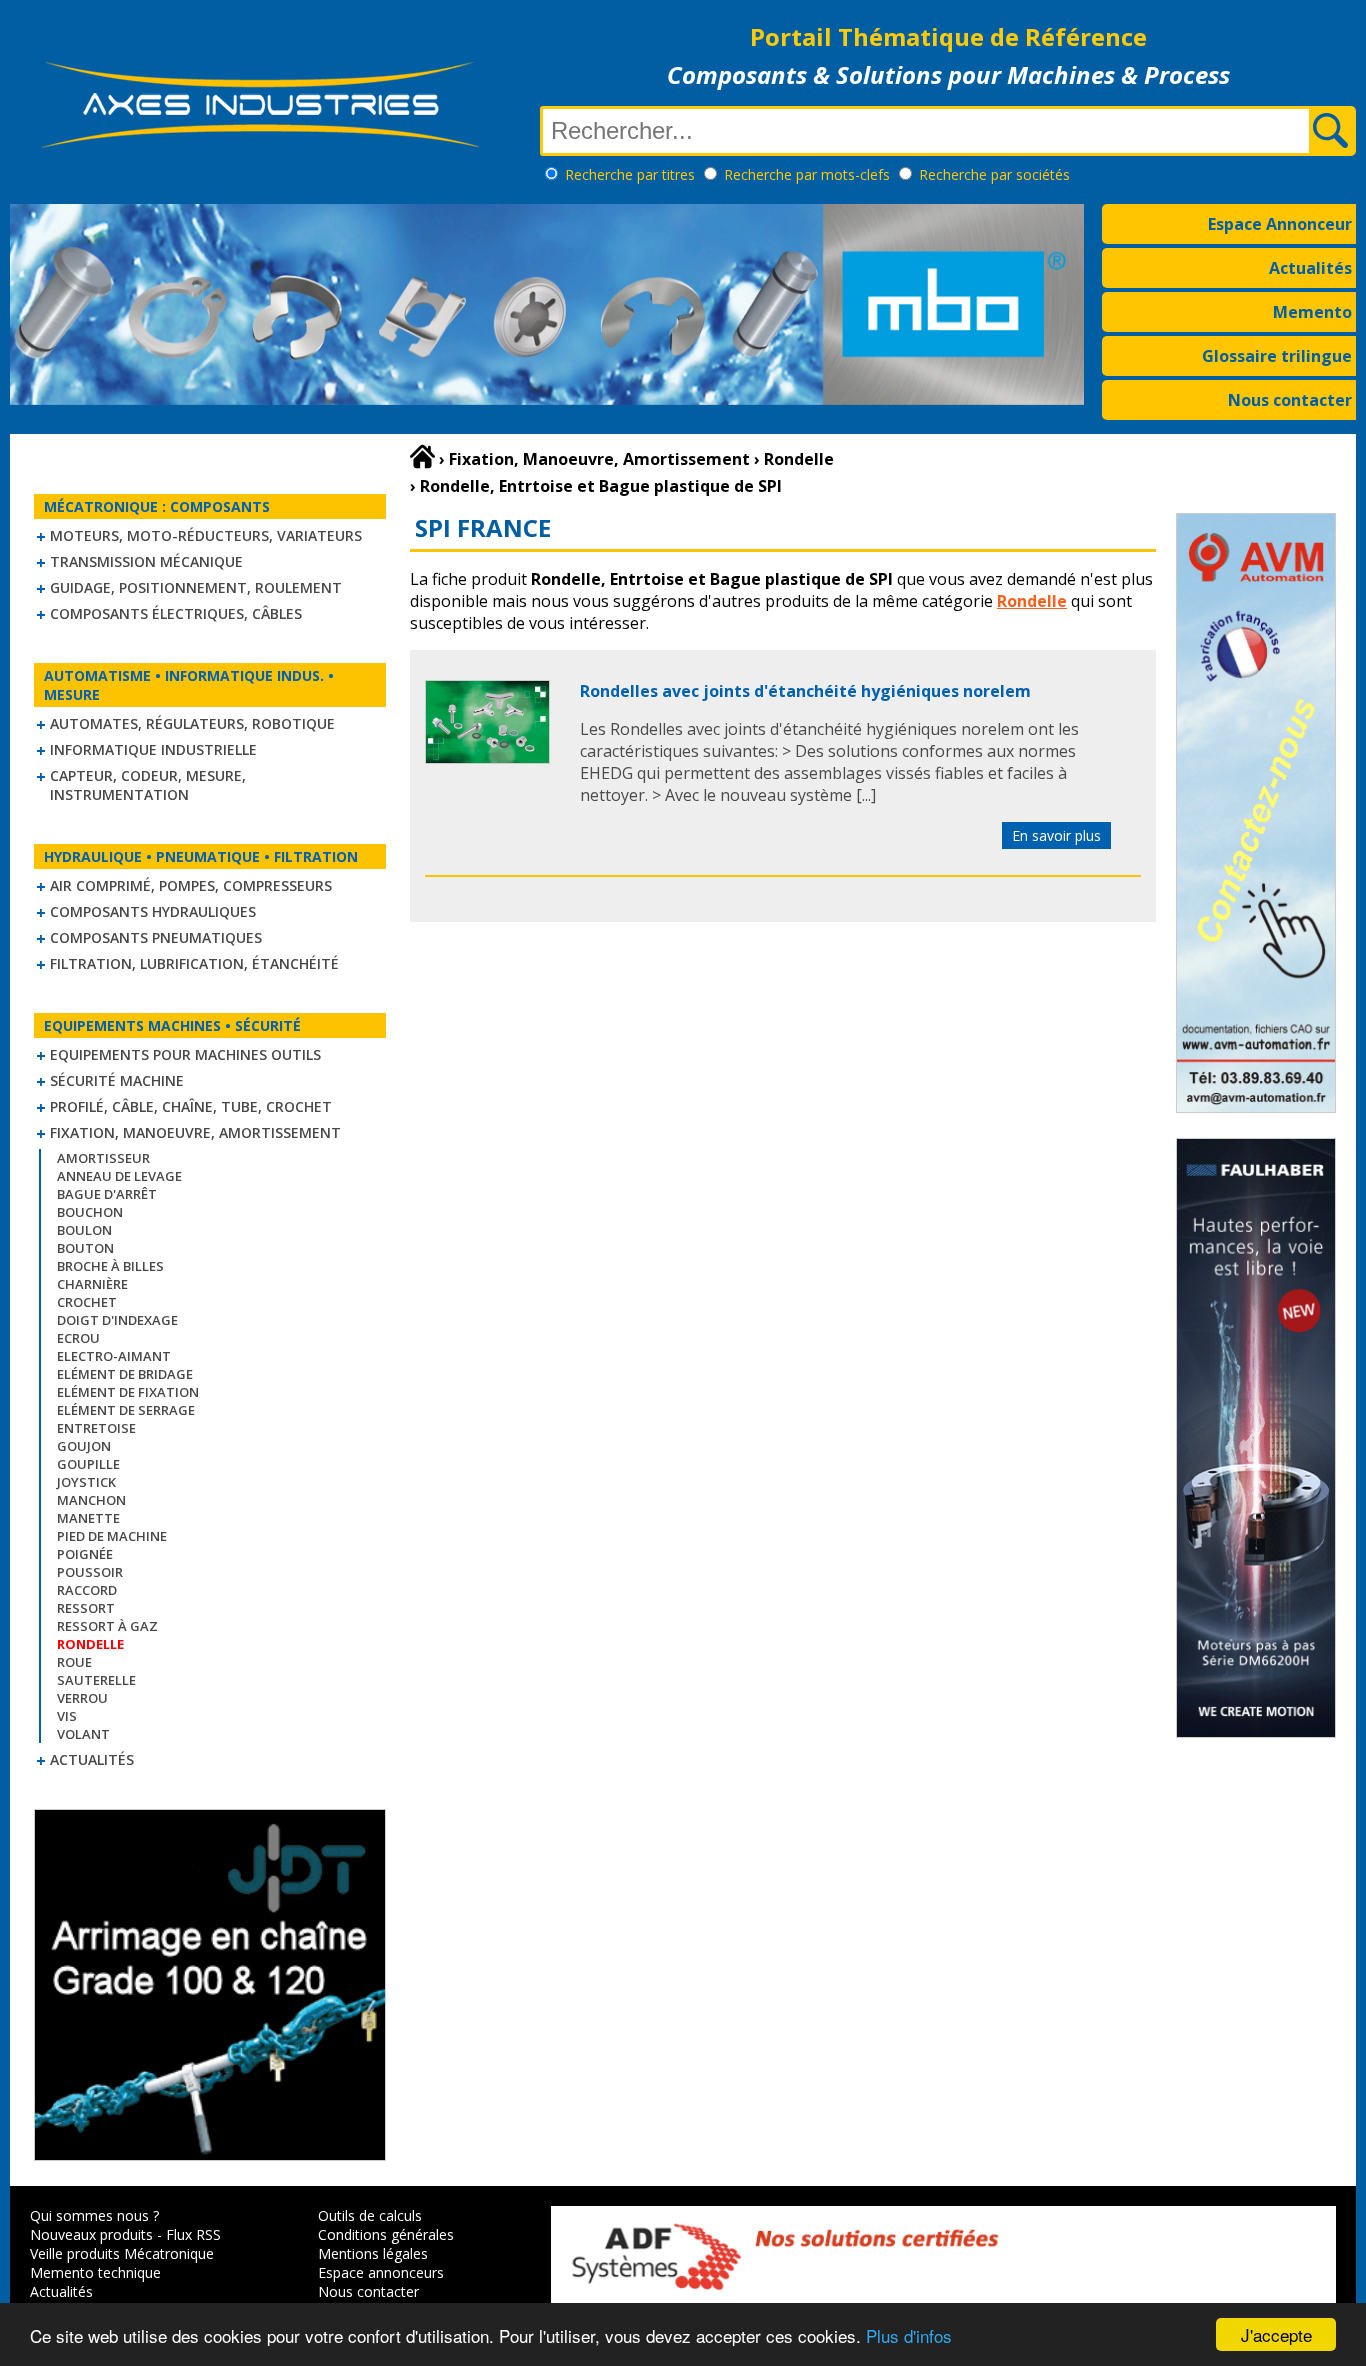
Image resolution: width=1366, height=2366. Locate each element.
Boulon (84, 1230)
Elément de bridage (125, 1374)
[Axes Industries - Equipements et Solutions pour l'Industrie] (260, 148)
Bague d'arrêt (107, 1194)
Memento (1312, 312)
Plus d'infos (909, 2335)
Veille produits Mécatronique (122, 2253)
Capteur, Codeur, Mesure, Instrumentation (148, 785)
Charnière (92, 1284)
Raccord (87, 1590)
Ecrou (78, 1338)
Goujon (84, 1446)
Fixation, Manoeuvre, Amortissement (195, 1132)
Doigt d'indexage (117, 1320)
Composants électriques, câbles (176, 613)
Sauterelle (96, 1680)
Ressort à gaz (107, 1626)
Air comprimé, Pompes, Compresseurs (191, 885)
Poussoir (90, 1572)
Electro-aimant (114, 1356)
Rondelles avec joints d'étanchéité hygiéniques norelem (805, 691)
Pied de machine (112, 1536)
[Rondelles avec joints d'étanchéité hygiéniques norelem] (487, 758)
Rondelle (1032, 601)
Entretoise (96, 1428)
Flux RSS (193, 2234)
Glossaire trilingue (1277, 356)
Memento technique (95, 2272)
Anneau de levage (119, 1176)
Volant (83, 1734)
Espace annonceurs (381, 2272)
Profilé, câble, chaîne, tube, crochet (191, 1106)
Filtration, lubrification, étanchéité (194, 963)
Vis (67, 1716)
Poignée (85, 1554)
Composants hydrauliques (153, 911)
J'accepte (1276, 2334)
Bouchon (90, 1212)
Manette (88, 1518)
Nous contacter (1290, 400)
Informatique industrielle (153, 749)
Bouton (85, 1248)
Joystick (86, 1482)
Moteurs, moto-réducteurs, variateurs (206, 535)
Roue (74, 1662)
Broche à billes (110, 1266)
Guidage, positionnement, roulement (196, 587)
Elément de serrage (126, 1410)
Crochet (87, 1302)
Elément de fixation (128, 1392)
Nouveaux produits (91, 2234)
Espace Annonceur (1280, 224)
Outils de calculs (370, 2215)
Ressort (86, 1608)
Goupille (88, 1464)
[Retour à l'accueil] (422, 457)
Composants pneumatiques (156, 937)
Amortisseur (103, 1158)
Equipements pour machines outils (185, 1054)
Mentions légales (373, 2253)
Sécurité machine (117, 1080)
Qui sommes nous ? (94, 2215)
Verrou (82, 1698)
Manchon (91, 1500)
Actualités (1310, 268)
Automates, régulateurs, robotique (192, 723)
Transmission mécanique (146, 561)
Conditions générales (386, 2234)
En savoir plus (1056, 835)
